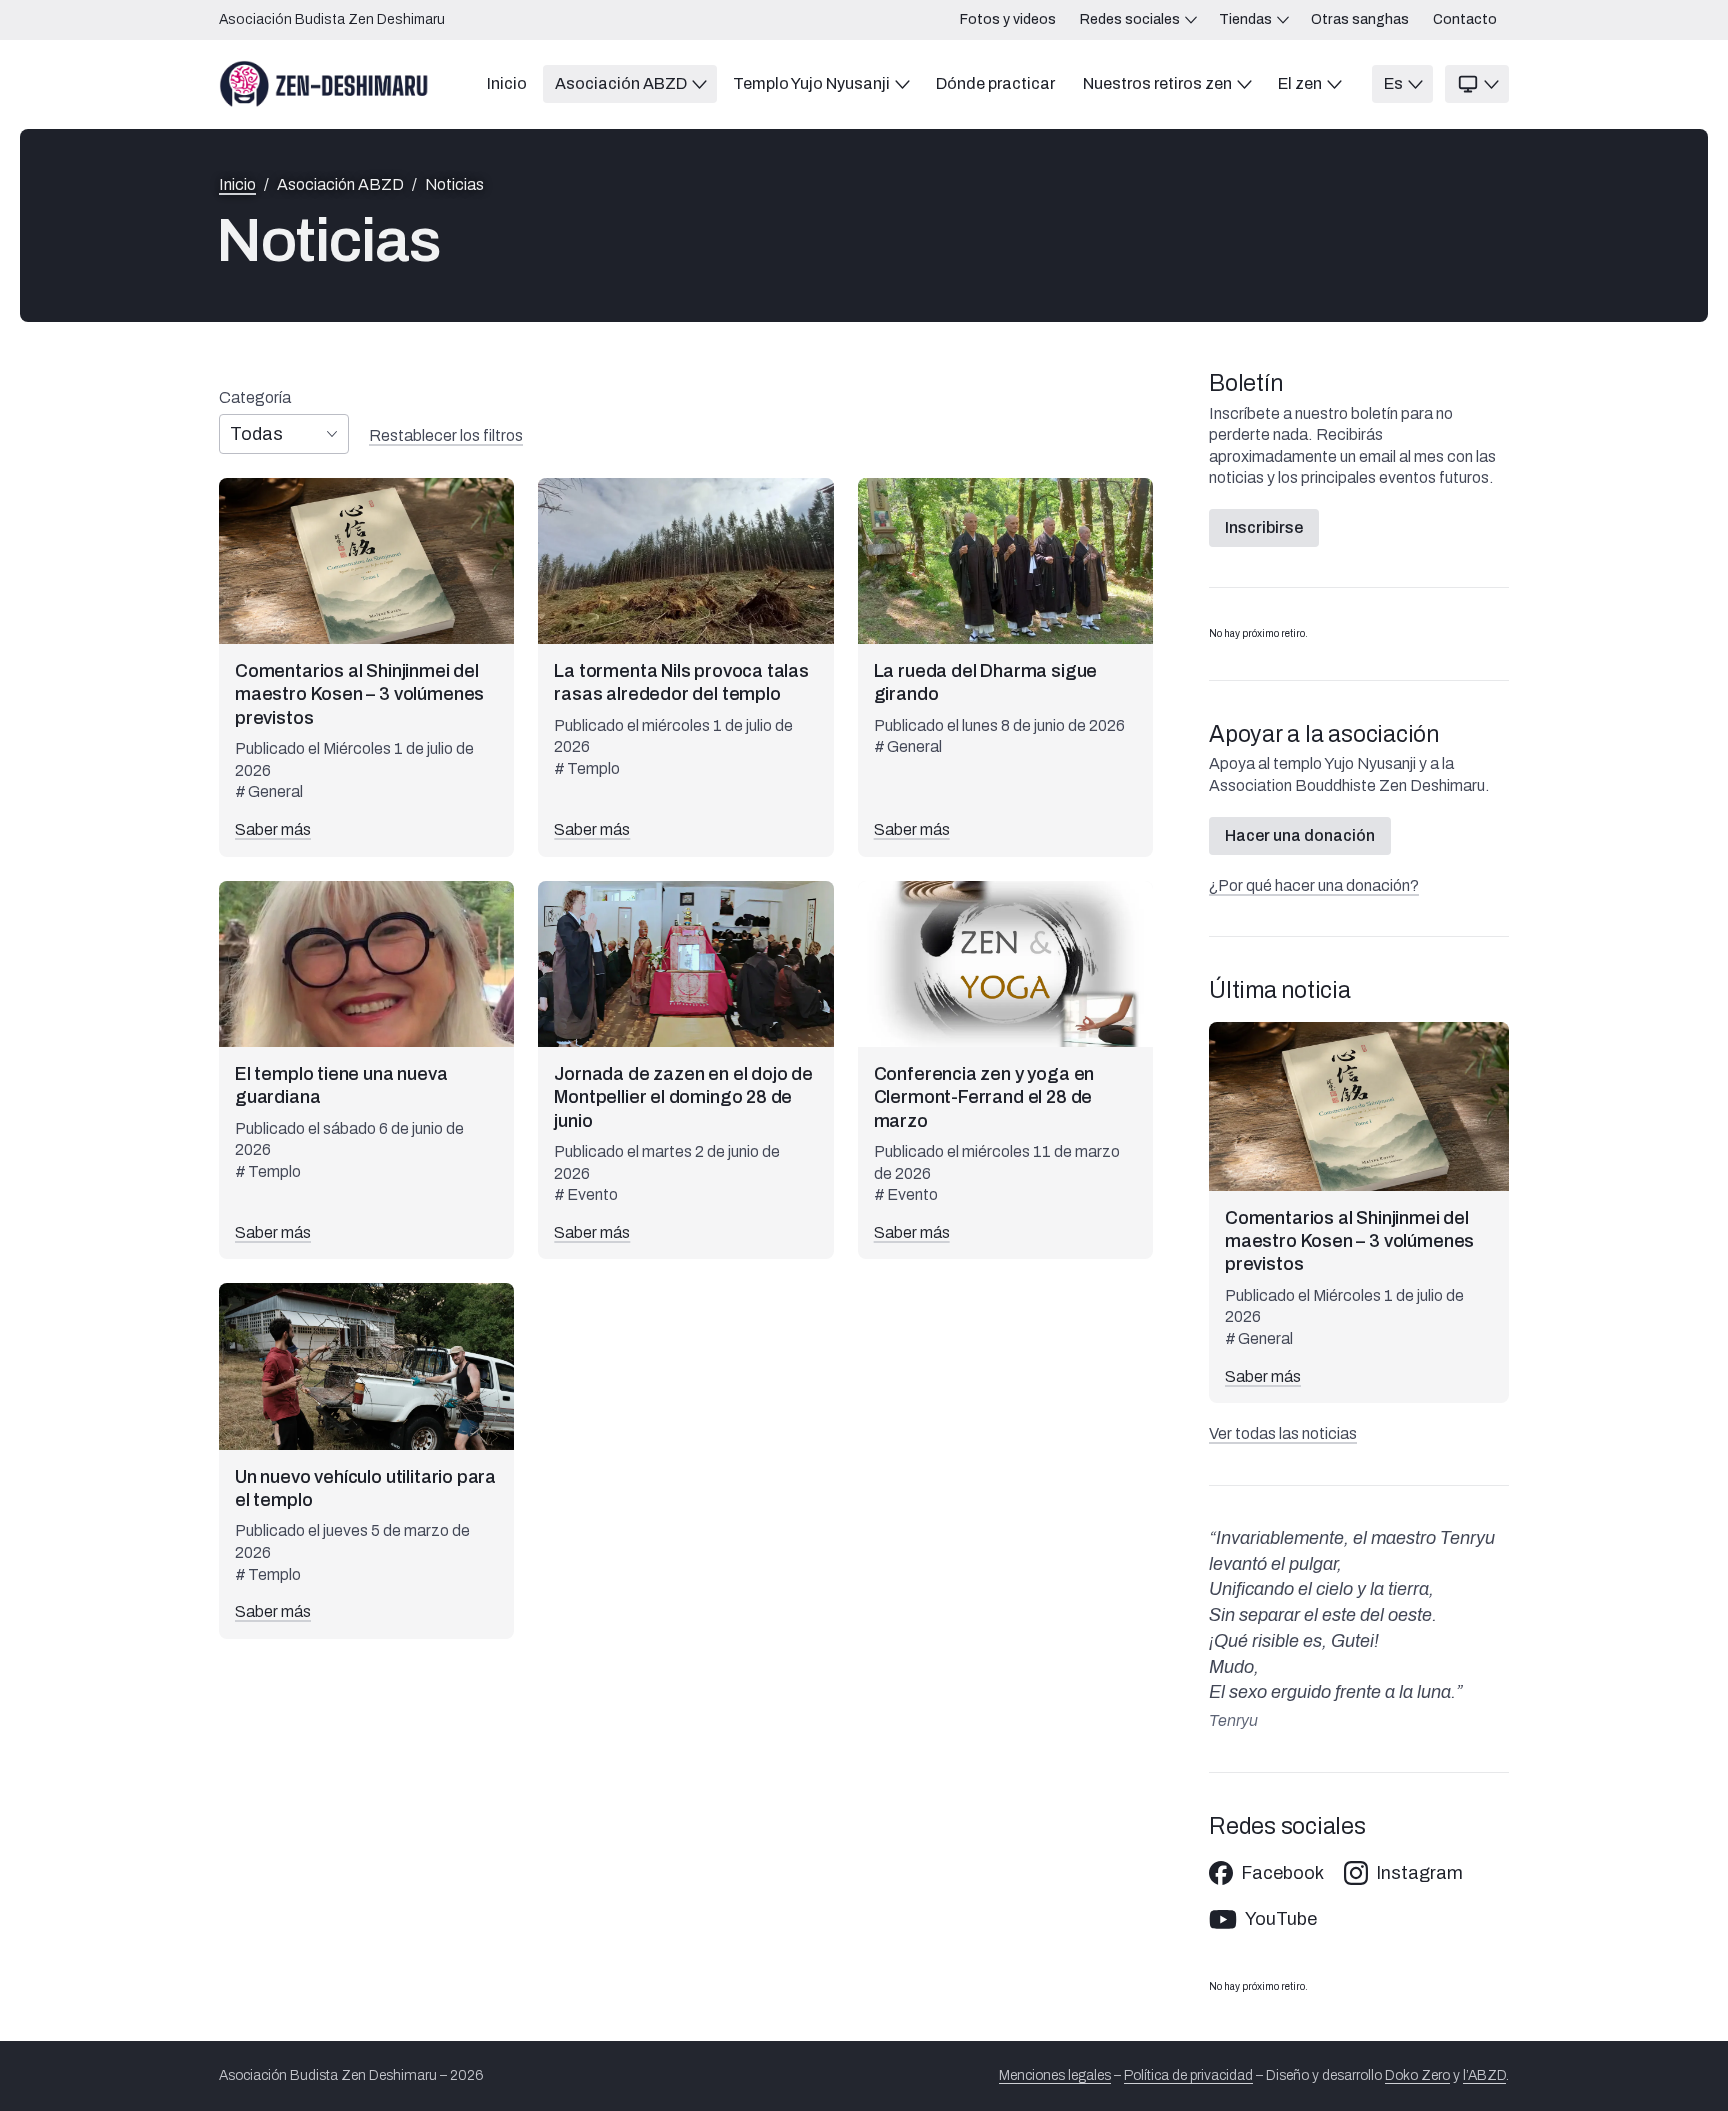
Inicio (237, 185)
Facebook (1282, 1873)
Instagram (1419, 1873)
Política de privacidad (1188, 2075)
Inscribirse (1264, 527)
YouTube (1281, 1919)
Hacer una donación (1300, 835)
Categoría (255, 398)
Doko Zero (1417, 2075)
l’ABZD (1484, 2075)
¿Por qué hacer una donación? (1314, 885)
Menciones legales (1055, 2075)
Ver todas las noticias (1283, 1433)
